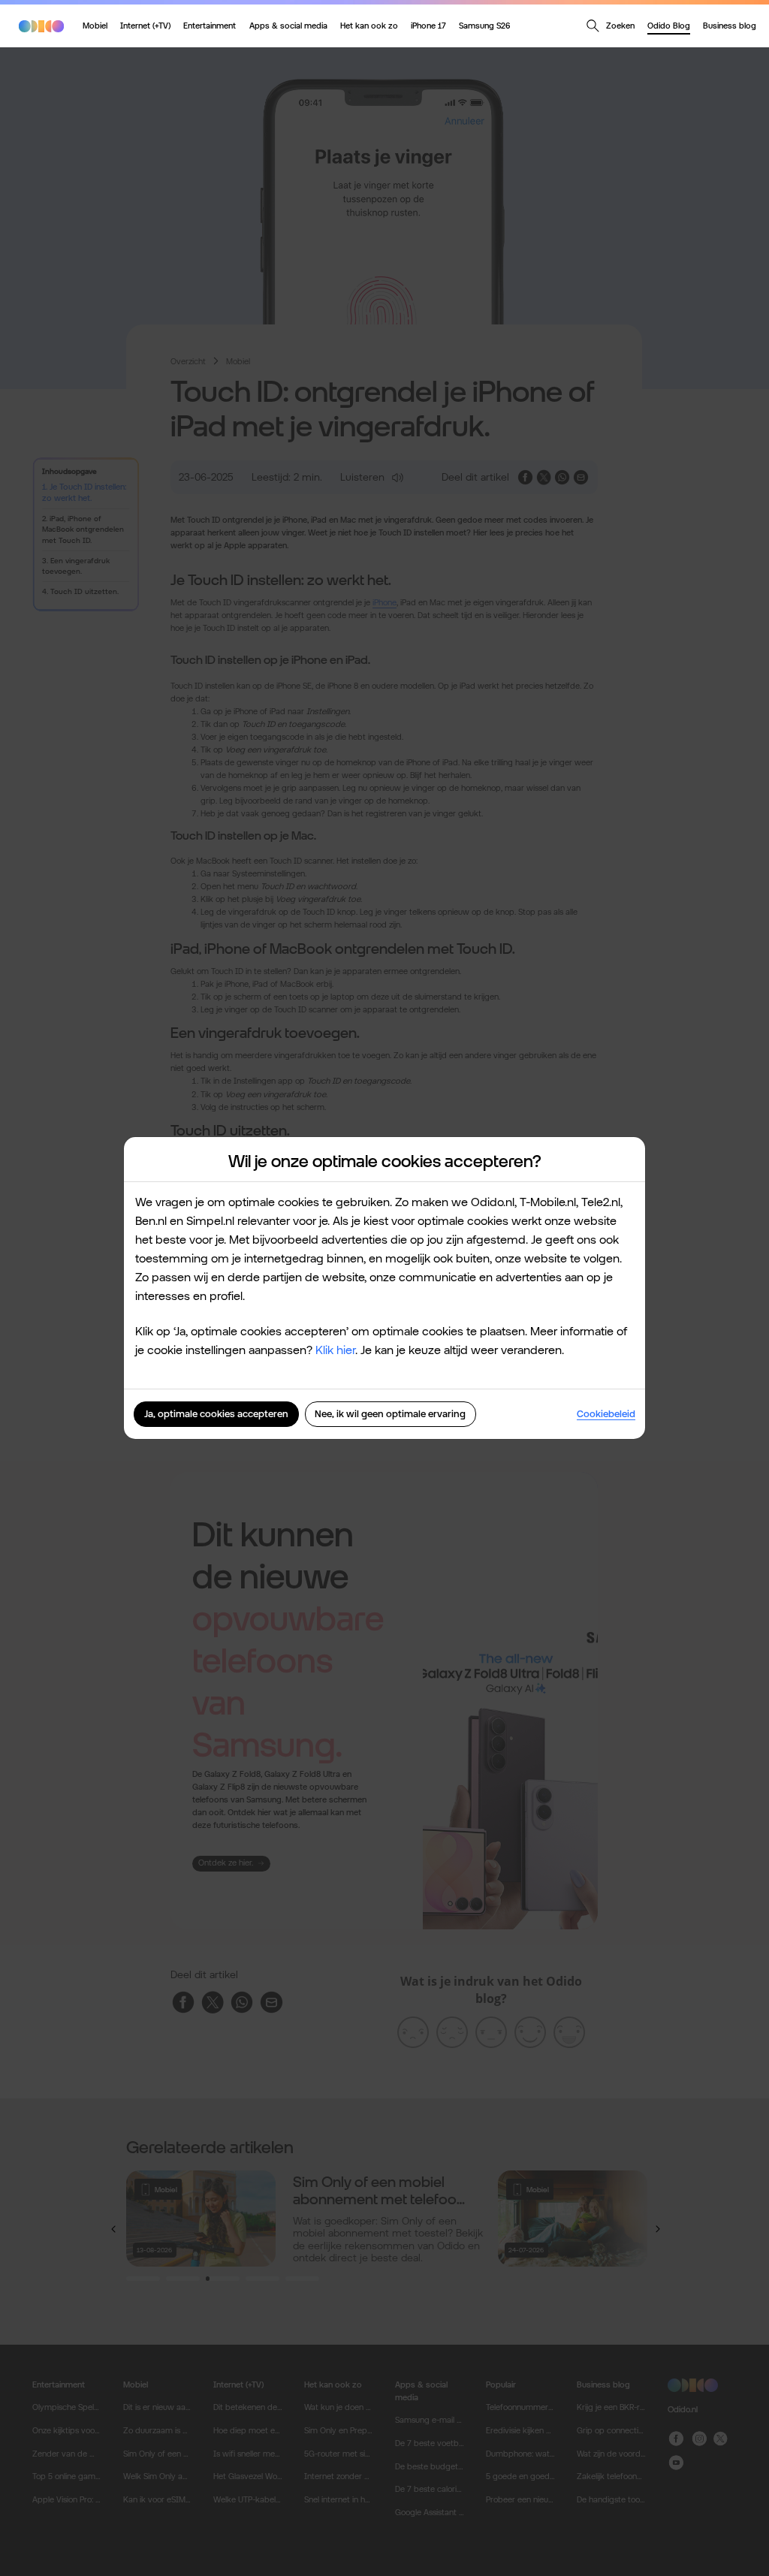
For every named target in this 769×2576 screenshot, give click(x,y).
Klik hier (335, 1350)
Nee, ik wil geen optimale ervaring (390, 1414)
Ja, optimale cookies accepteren (216, 1414)
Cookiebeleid (606, 1414)
